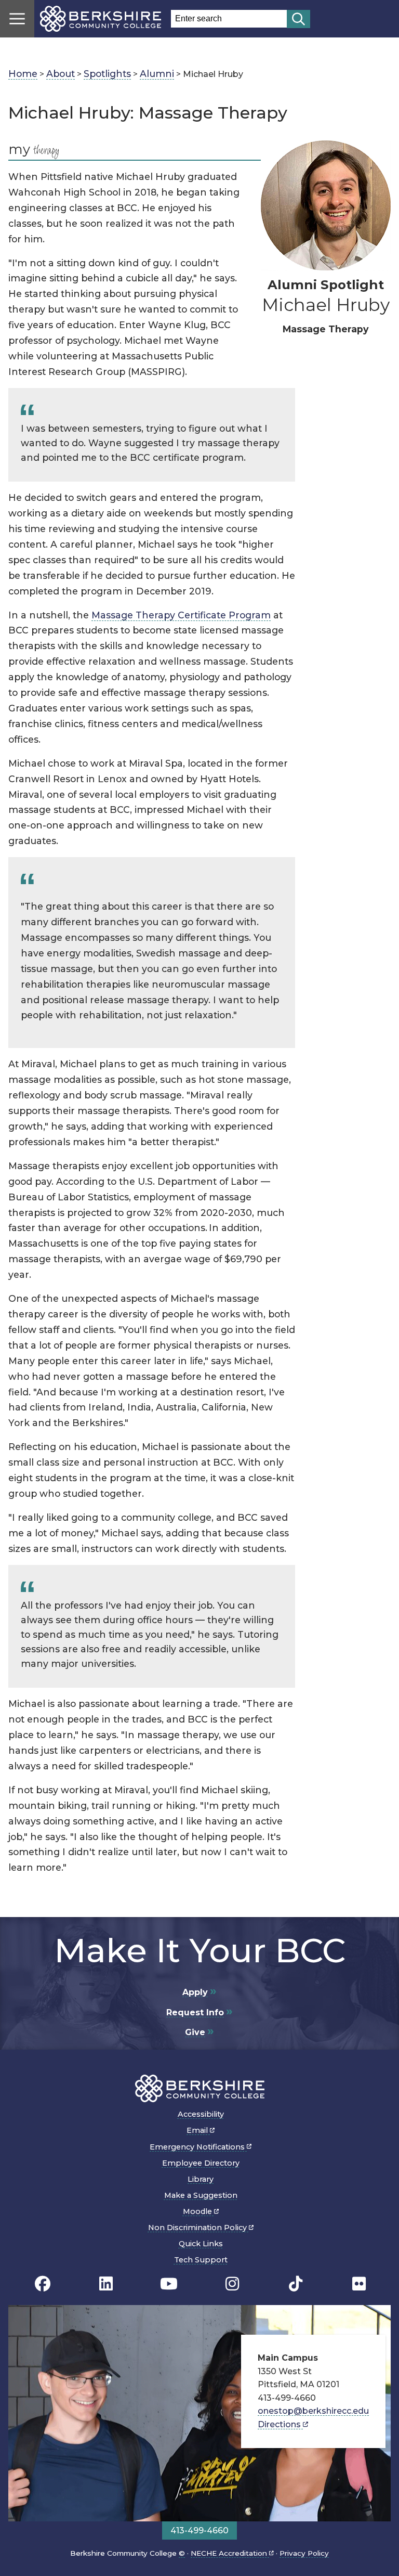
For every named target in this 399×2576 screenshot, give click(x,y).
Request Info (195, 2012)
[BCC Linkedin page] (106, 2284)
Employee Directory (201, 2163)
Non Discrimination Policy (198, 2228)
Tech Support (201, 2260)
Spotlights (107, 74)
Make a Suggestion (201, 2195)
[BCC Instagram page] (232, 2284)
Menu (17, 19)
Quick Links (201, 2244)
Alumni (157, 74)
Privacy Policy (304, 2553)
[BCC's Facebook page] (43, 2284)
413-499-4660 (199, 2530)
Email (198, 2130)
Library (201, 2179)
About (61, 74)
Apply (195, 1992)
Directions (280, 2424)
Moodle (198, 2211)
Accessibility (201, 2114)
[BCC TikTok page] (296, 2284)
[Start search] (298, 19)
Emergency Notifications (198, 2147)
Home (23, 74)
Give (195, 2032)
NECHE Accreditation (230, 2553)
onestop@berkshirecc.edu (313, 2411)
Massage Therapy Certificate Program (181, 615)
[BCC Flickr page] (359, 2284)
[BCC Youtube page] (169, 2284)
